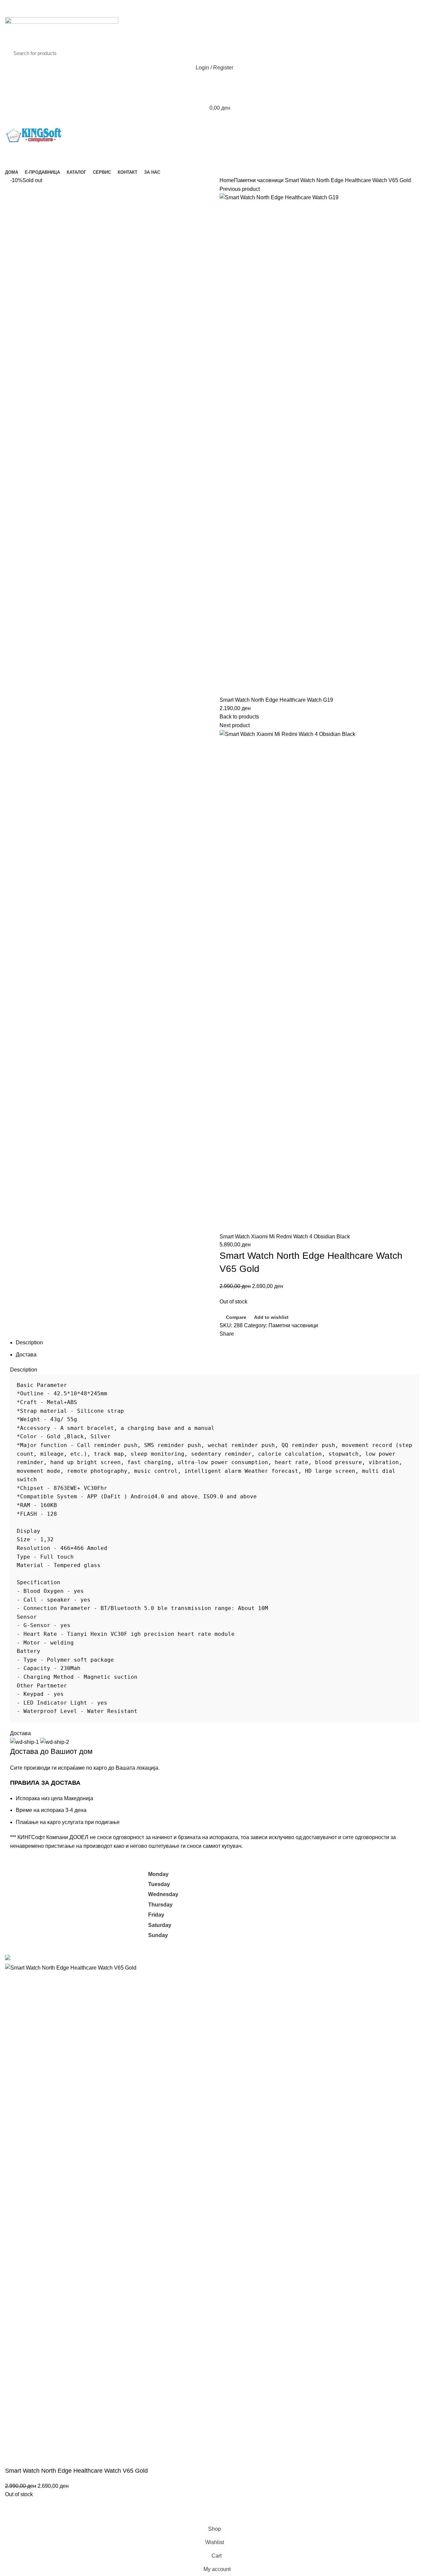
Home (227, 180)
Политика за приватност (321, 1888)
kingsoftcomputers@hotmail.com (89, 1874)
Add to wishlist (271, 1317)
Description (29, 1343)
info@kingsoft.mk (25, 1874)
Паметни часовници (259, 180)
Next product (235, 725)
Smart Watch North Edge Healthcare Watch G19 (276, 700)
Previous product (240, 189)
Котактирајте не (311, 1913)
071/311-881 (20, 1882)
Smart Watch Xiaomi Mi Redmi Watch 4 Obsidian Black (285, 1237)
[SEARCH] (412, 53)
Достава (26, 1355)
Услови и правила (313, 1901)
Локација (302, 1926)
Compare (236, 1317)
